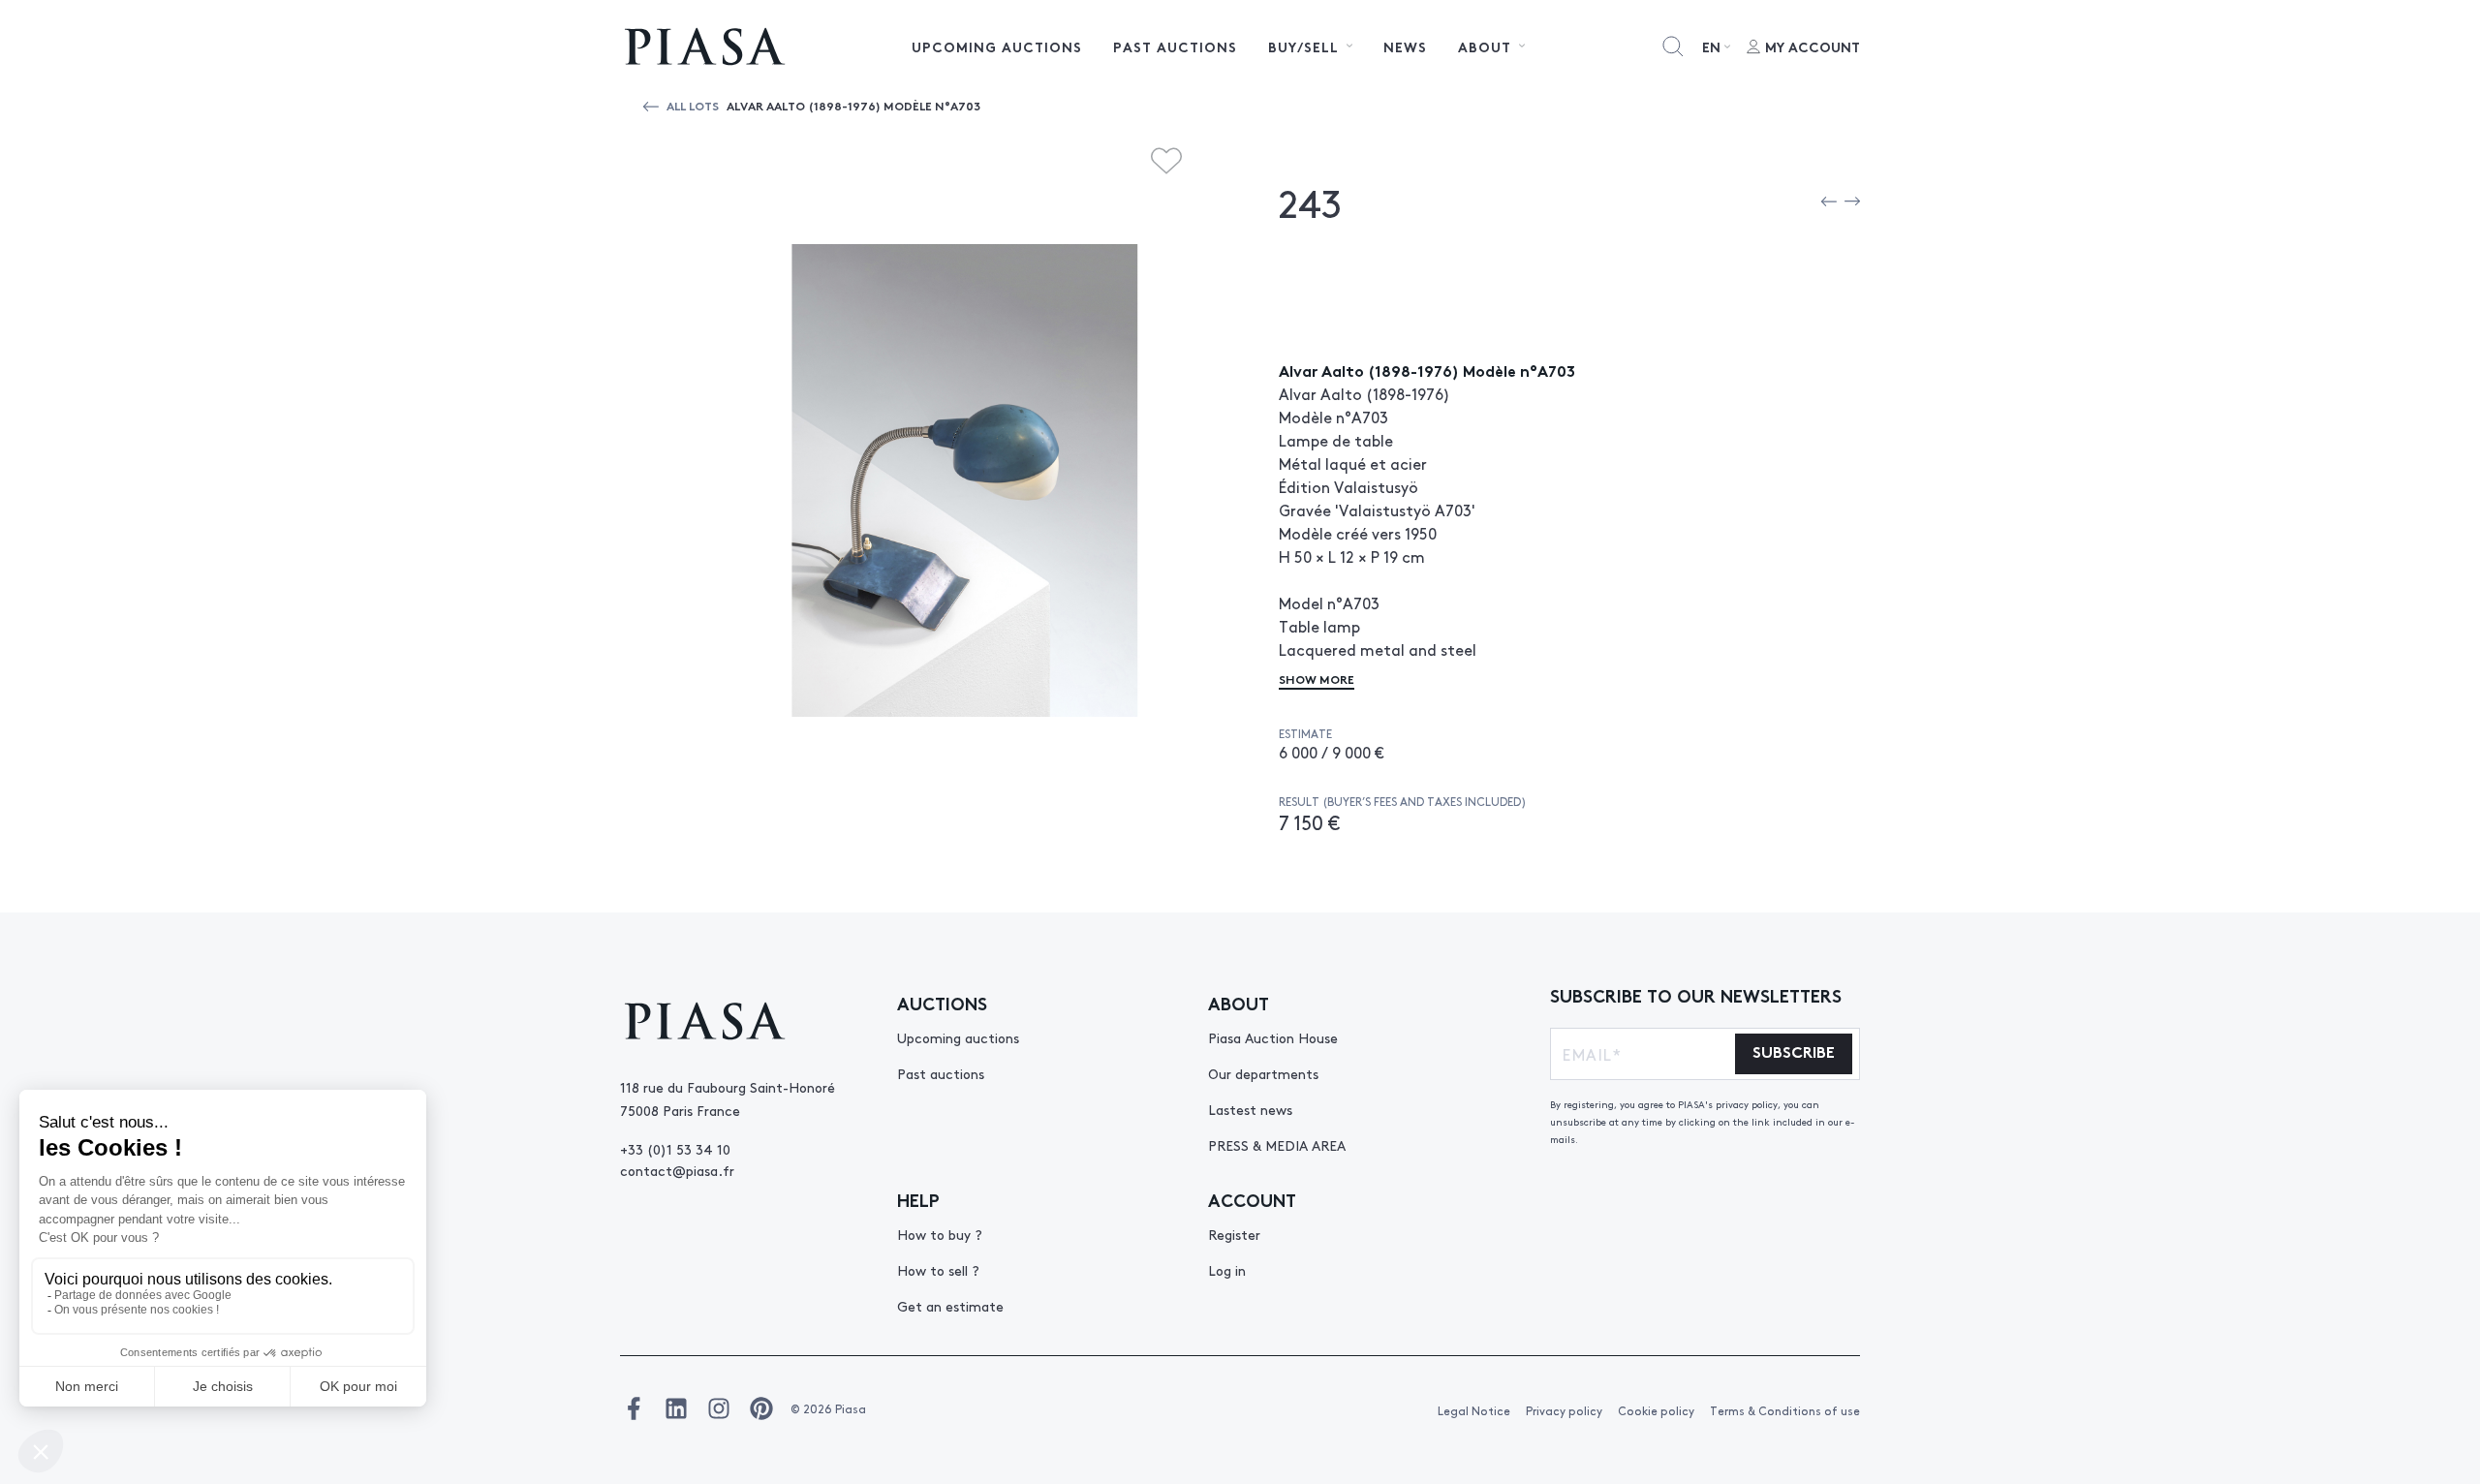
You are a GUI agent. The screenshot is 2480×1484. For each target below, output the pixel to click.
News (1405, 46)
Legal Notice (1474, 1410)
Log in (1227, 1270)
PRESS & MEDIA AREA (1277, 1145)
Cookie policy (1656, 1410)
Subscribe (1794, 1051)
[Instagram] (719, 1408)
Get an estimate (950, 1306)
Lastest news (1250, 1109)
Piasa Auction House (1273, 1037)
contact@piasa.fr (677, 1170)
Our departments (1263, 1073)
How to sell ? (938, 1270)
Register (1234, 1234)
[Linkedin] (676, 1408)
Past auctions (1175, 46)
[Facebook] (634, 1408)
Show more (1317, 679)
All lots (693, 105)
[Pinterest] (761, 1408)
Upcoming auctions (997, 46)
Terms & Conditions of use (1785, 1410)
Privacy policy (1564, 1410)
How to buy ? (940, 1234)
